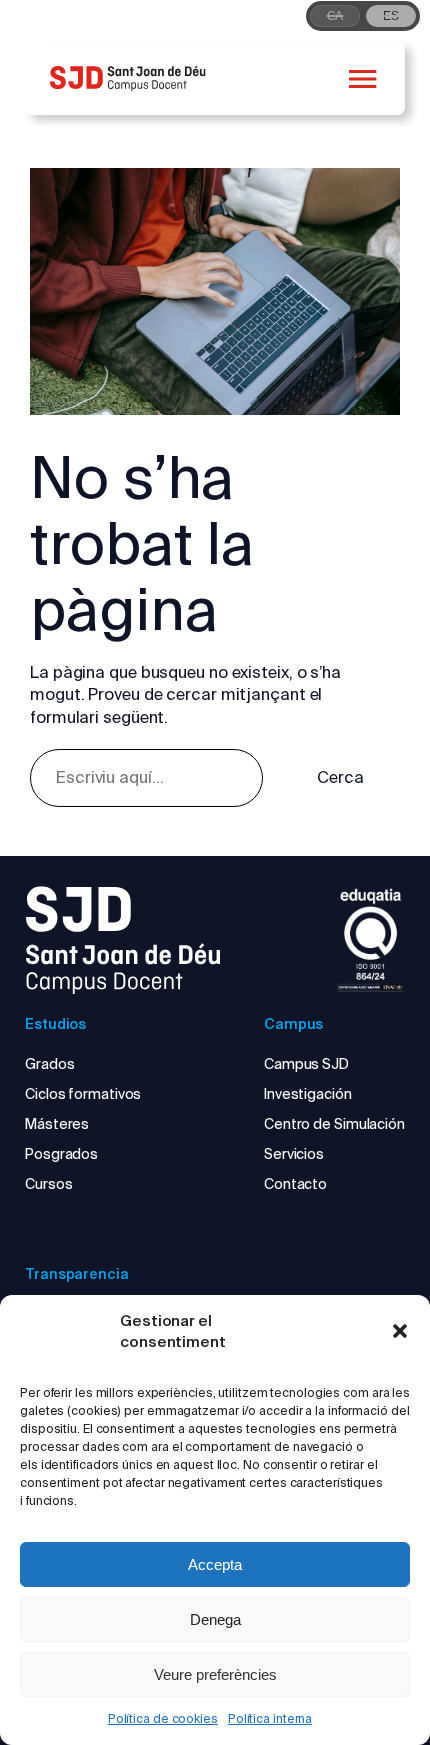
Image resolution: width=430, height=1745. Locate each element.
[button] (400, 1331)
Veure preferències (215, 1674)
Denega (215, 1619)
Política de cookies (163, 1718)
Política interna (270, 1718)
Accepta (215, 1564)
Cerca (340, 777)
